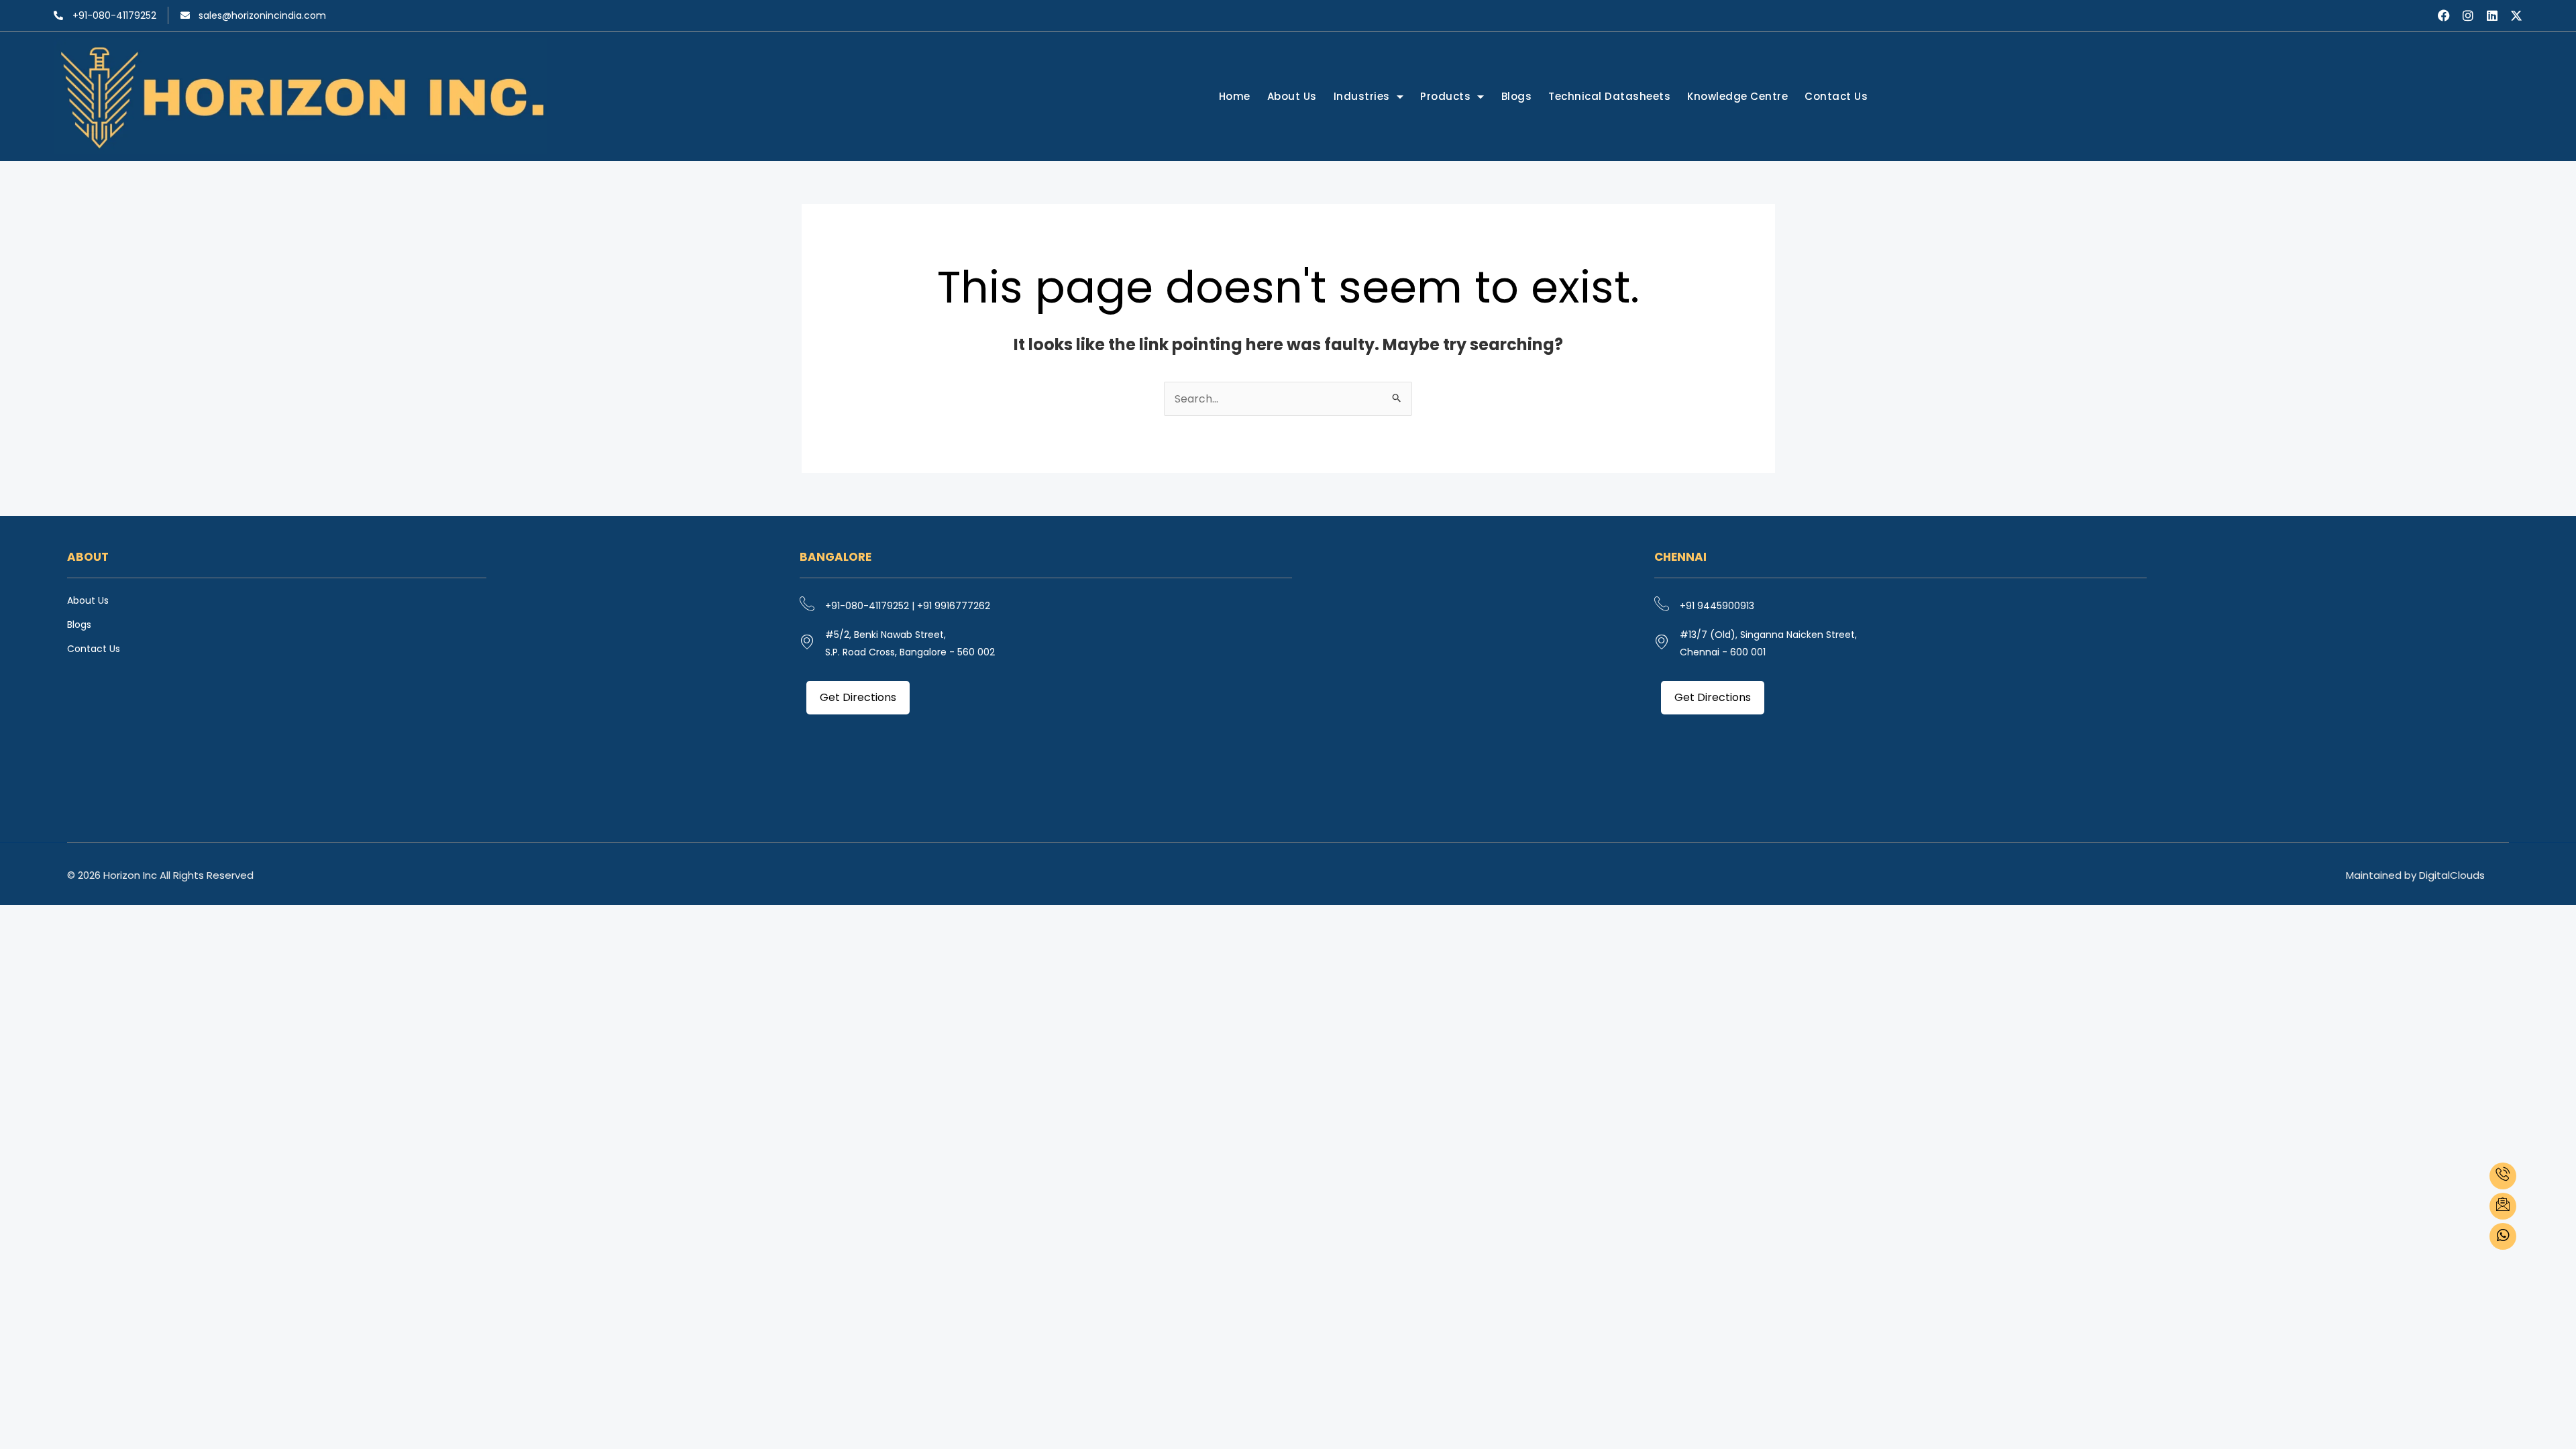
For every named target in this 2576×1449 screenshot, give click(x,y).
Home (1235, 96)
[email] (2503, 1206)
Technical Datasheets (1609, 96)
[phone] (2503, 1176)
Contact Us (1836, 96)
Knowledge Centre (1737, 96)
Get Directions (858, 697)
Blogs (1517, 96)
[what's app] (2503, 1236)
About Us (1292, 96)
